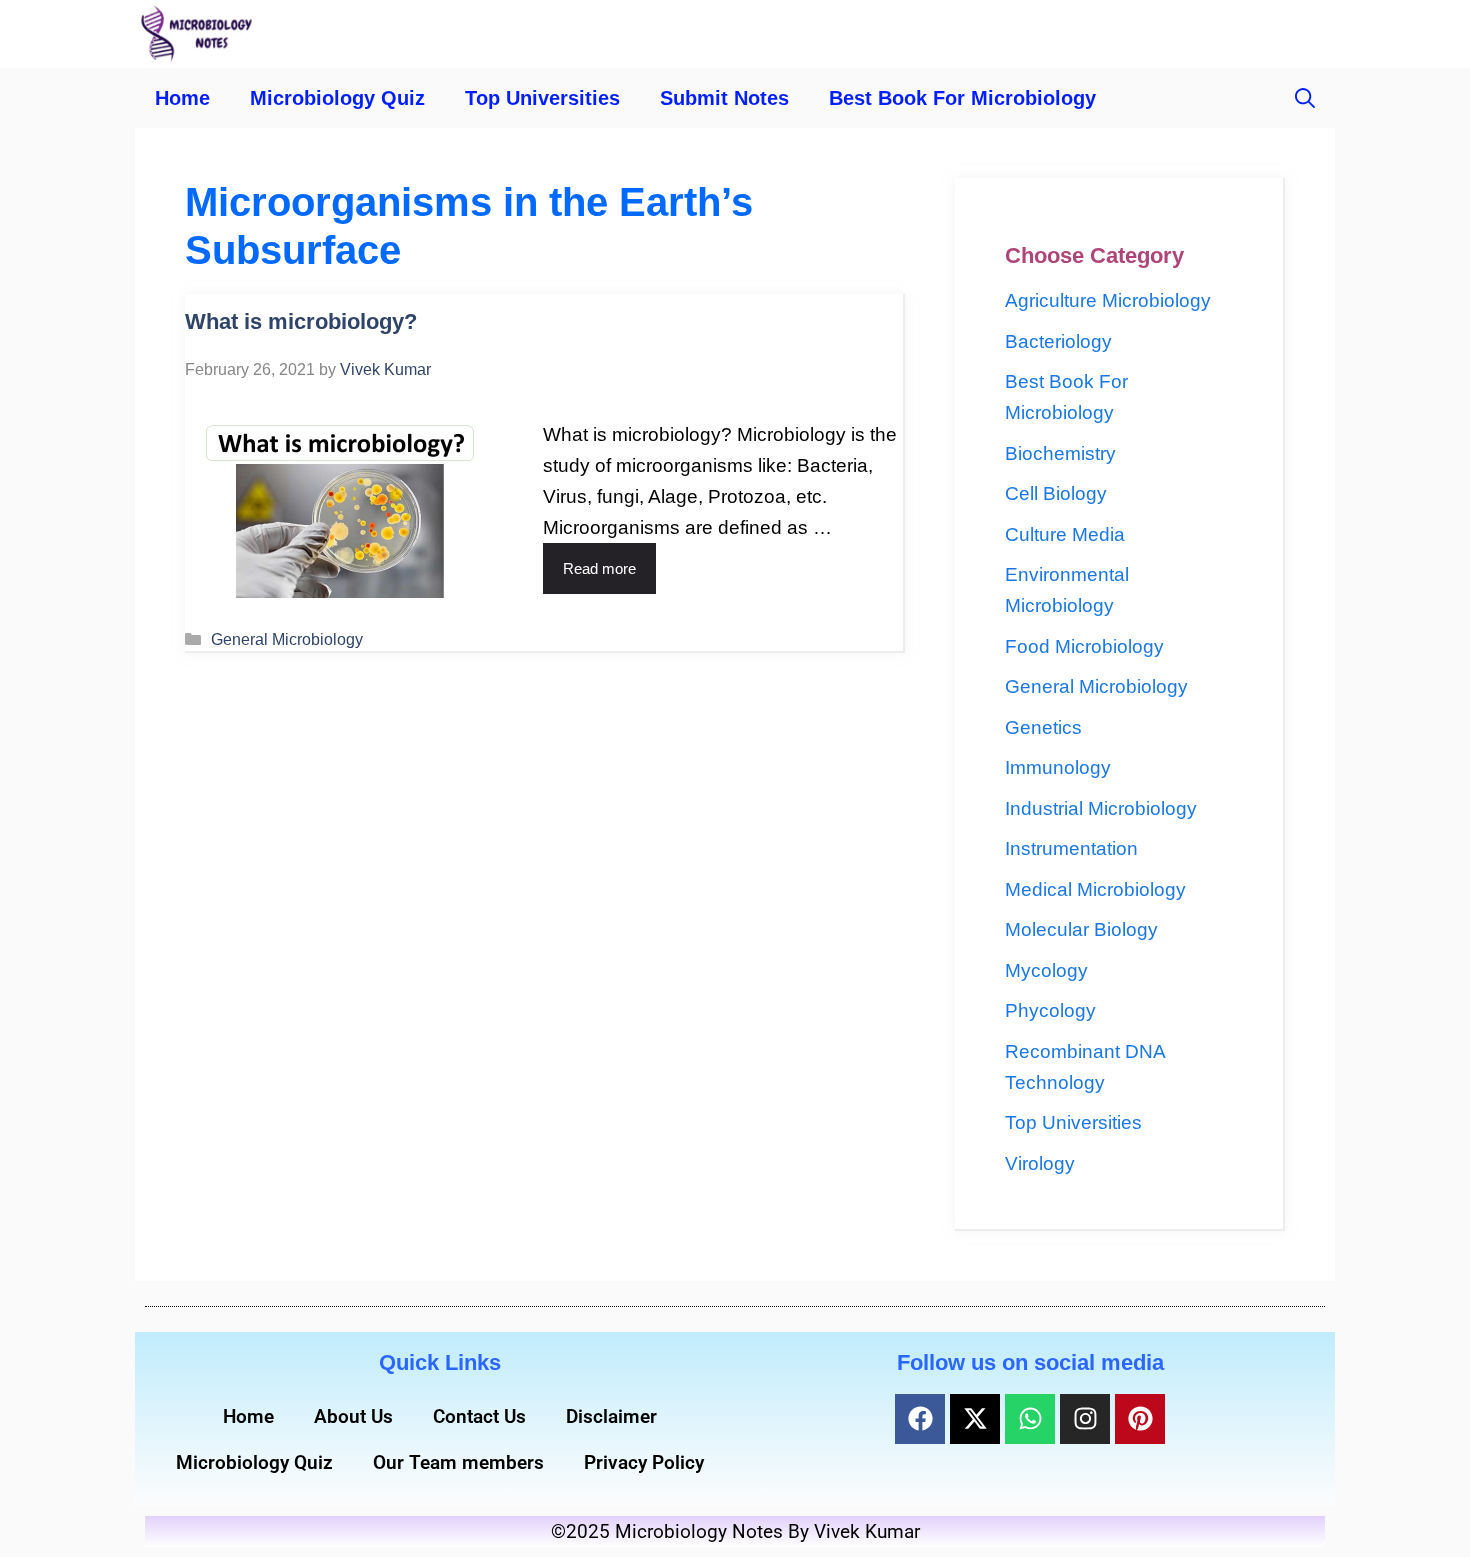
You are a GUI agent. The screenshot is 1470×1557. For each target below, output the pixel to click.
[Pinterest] (1140, 1419)
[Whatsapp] (1030, 1419)
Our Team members (458, 1462)
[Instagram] (1085, 1419)
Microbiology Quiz (337, 98)
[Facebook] (920, 1419)
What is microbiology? (301, 321)
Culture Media (1065, 534)
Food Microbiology (1084, 646)
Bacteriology (1058, 341)
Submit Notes (724, 98)
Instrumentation (1071, 848)
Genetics (1043, 727)
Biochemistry (1060, 453)
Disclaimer (611, 1416)
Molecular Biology (1081, 929)
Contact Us (479, 1416)
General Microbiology (287, 639)
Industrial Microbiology (1101, 808)
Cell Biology (1056, 493)
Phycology (1050, 1010)
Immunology (1058, 767)
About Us (353, 1416)
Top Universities (542, 98)
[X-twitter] (975, 1419)
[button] (1305, 98)
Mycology (1046, 970)
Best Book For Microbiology (962, 98)
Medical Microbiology (1095, 889)
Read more (599, 568)
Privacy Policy (644, 1462)
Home (182, 98)
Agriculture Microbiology (1108, 300)
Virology (1040, 1163)
